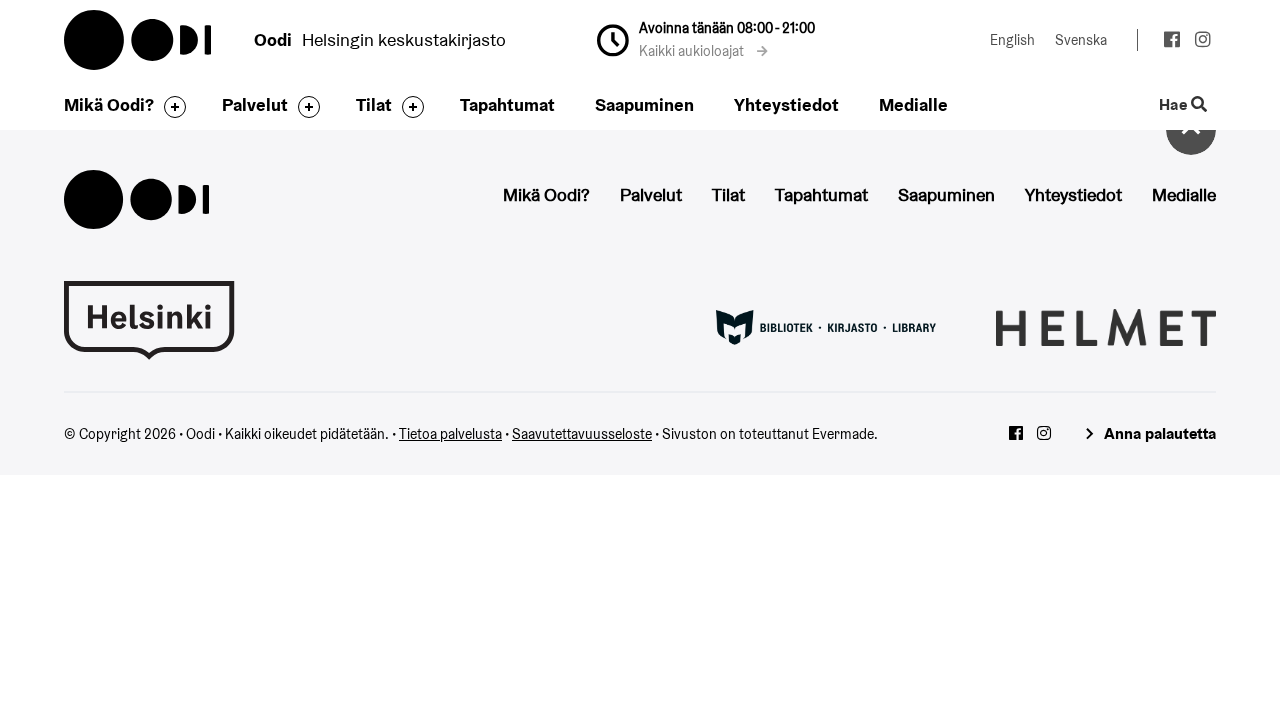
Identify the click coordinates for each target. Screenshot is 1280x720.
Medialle (913, 104)
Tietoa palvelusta (450, 434)
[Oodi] (136, 197)
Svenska (1081, 40)
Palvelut (255, 104)
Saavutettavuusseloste (582, 434)
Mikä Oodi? (109, 104)
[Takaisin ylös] (1191, 130)
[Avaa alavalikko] (170, 107)
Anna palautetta (1160, 433)
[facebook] (1171, 42)
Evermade (843, 434)
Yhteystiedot (786, 104)
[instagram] (1202, 42)
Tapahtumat (507, 104)
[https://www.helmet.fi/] (1106, 326)
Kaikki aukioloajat (693, 51)
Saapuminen (644, 104)
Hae (1175, 105)
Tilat (374, 104)
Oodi (139, 40)
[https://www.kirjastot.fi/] (826, 326)
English (1012, 40)
